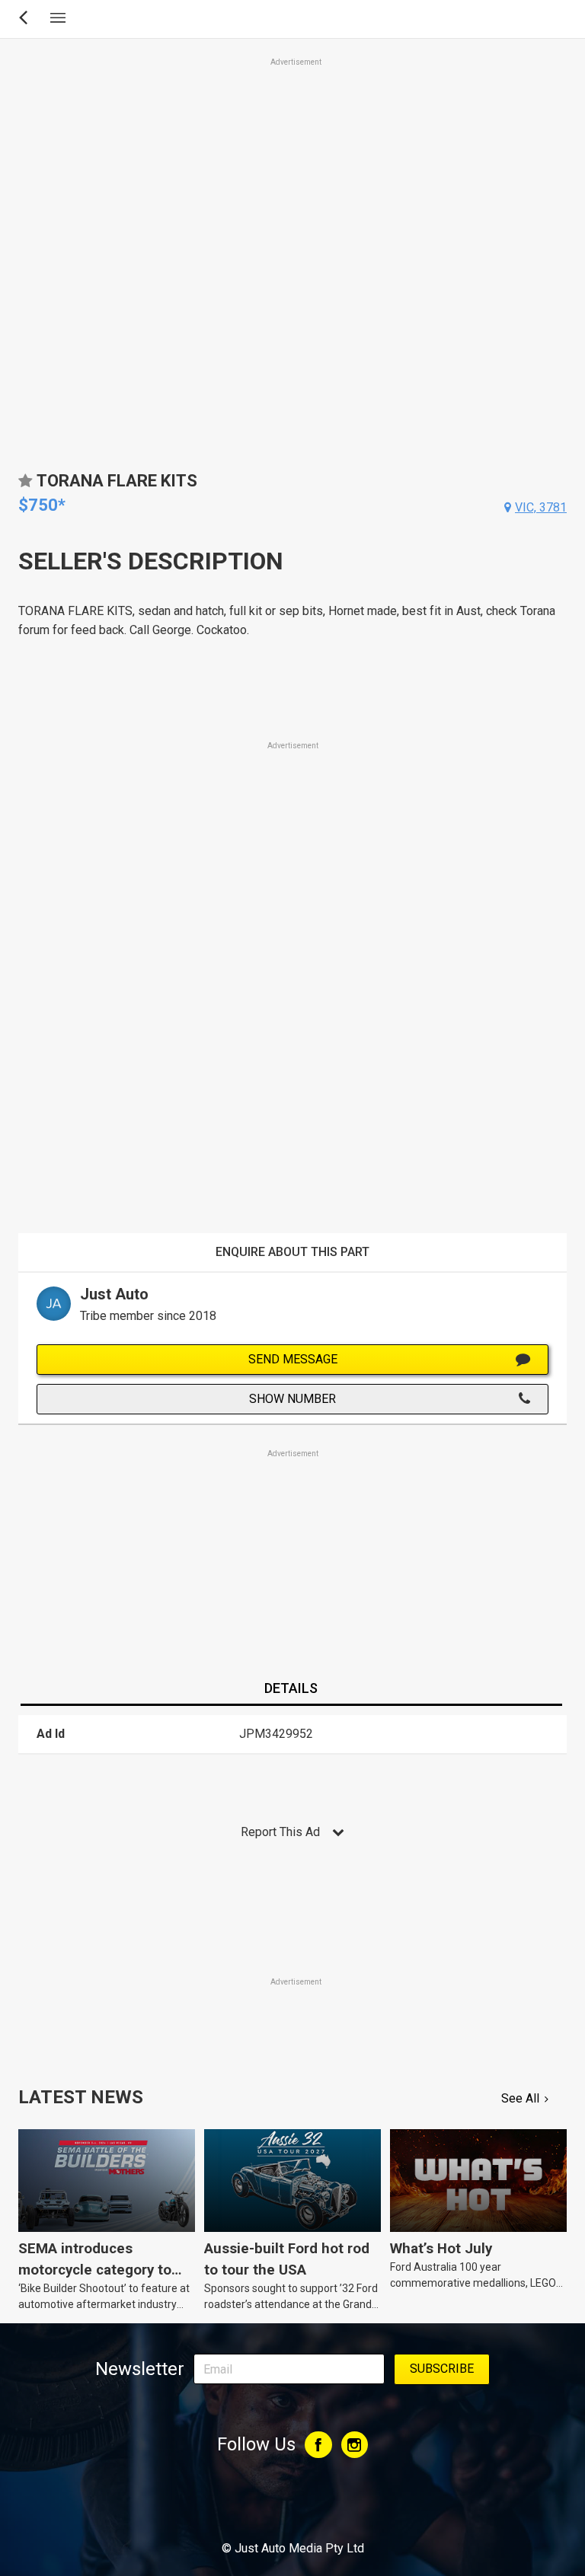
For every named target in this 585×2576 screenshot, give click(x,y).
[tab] (291, 1689)
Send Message (293, 1359)
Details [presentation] (291, 1688)
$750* (42, 505)
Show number (292, 1399)
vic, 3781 (541, 507)
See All (520, 2098)
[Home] (293, 2507)
